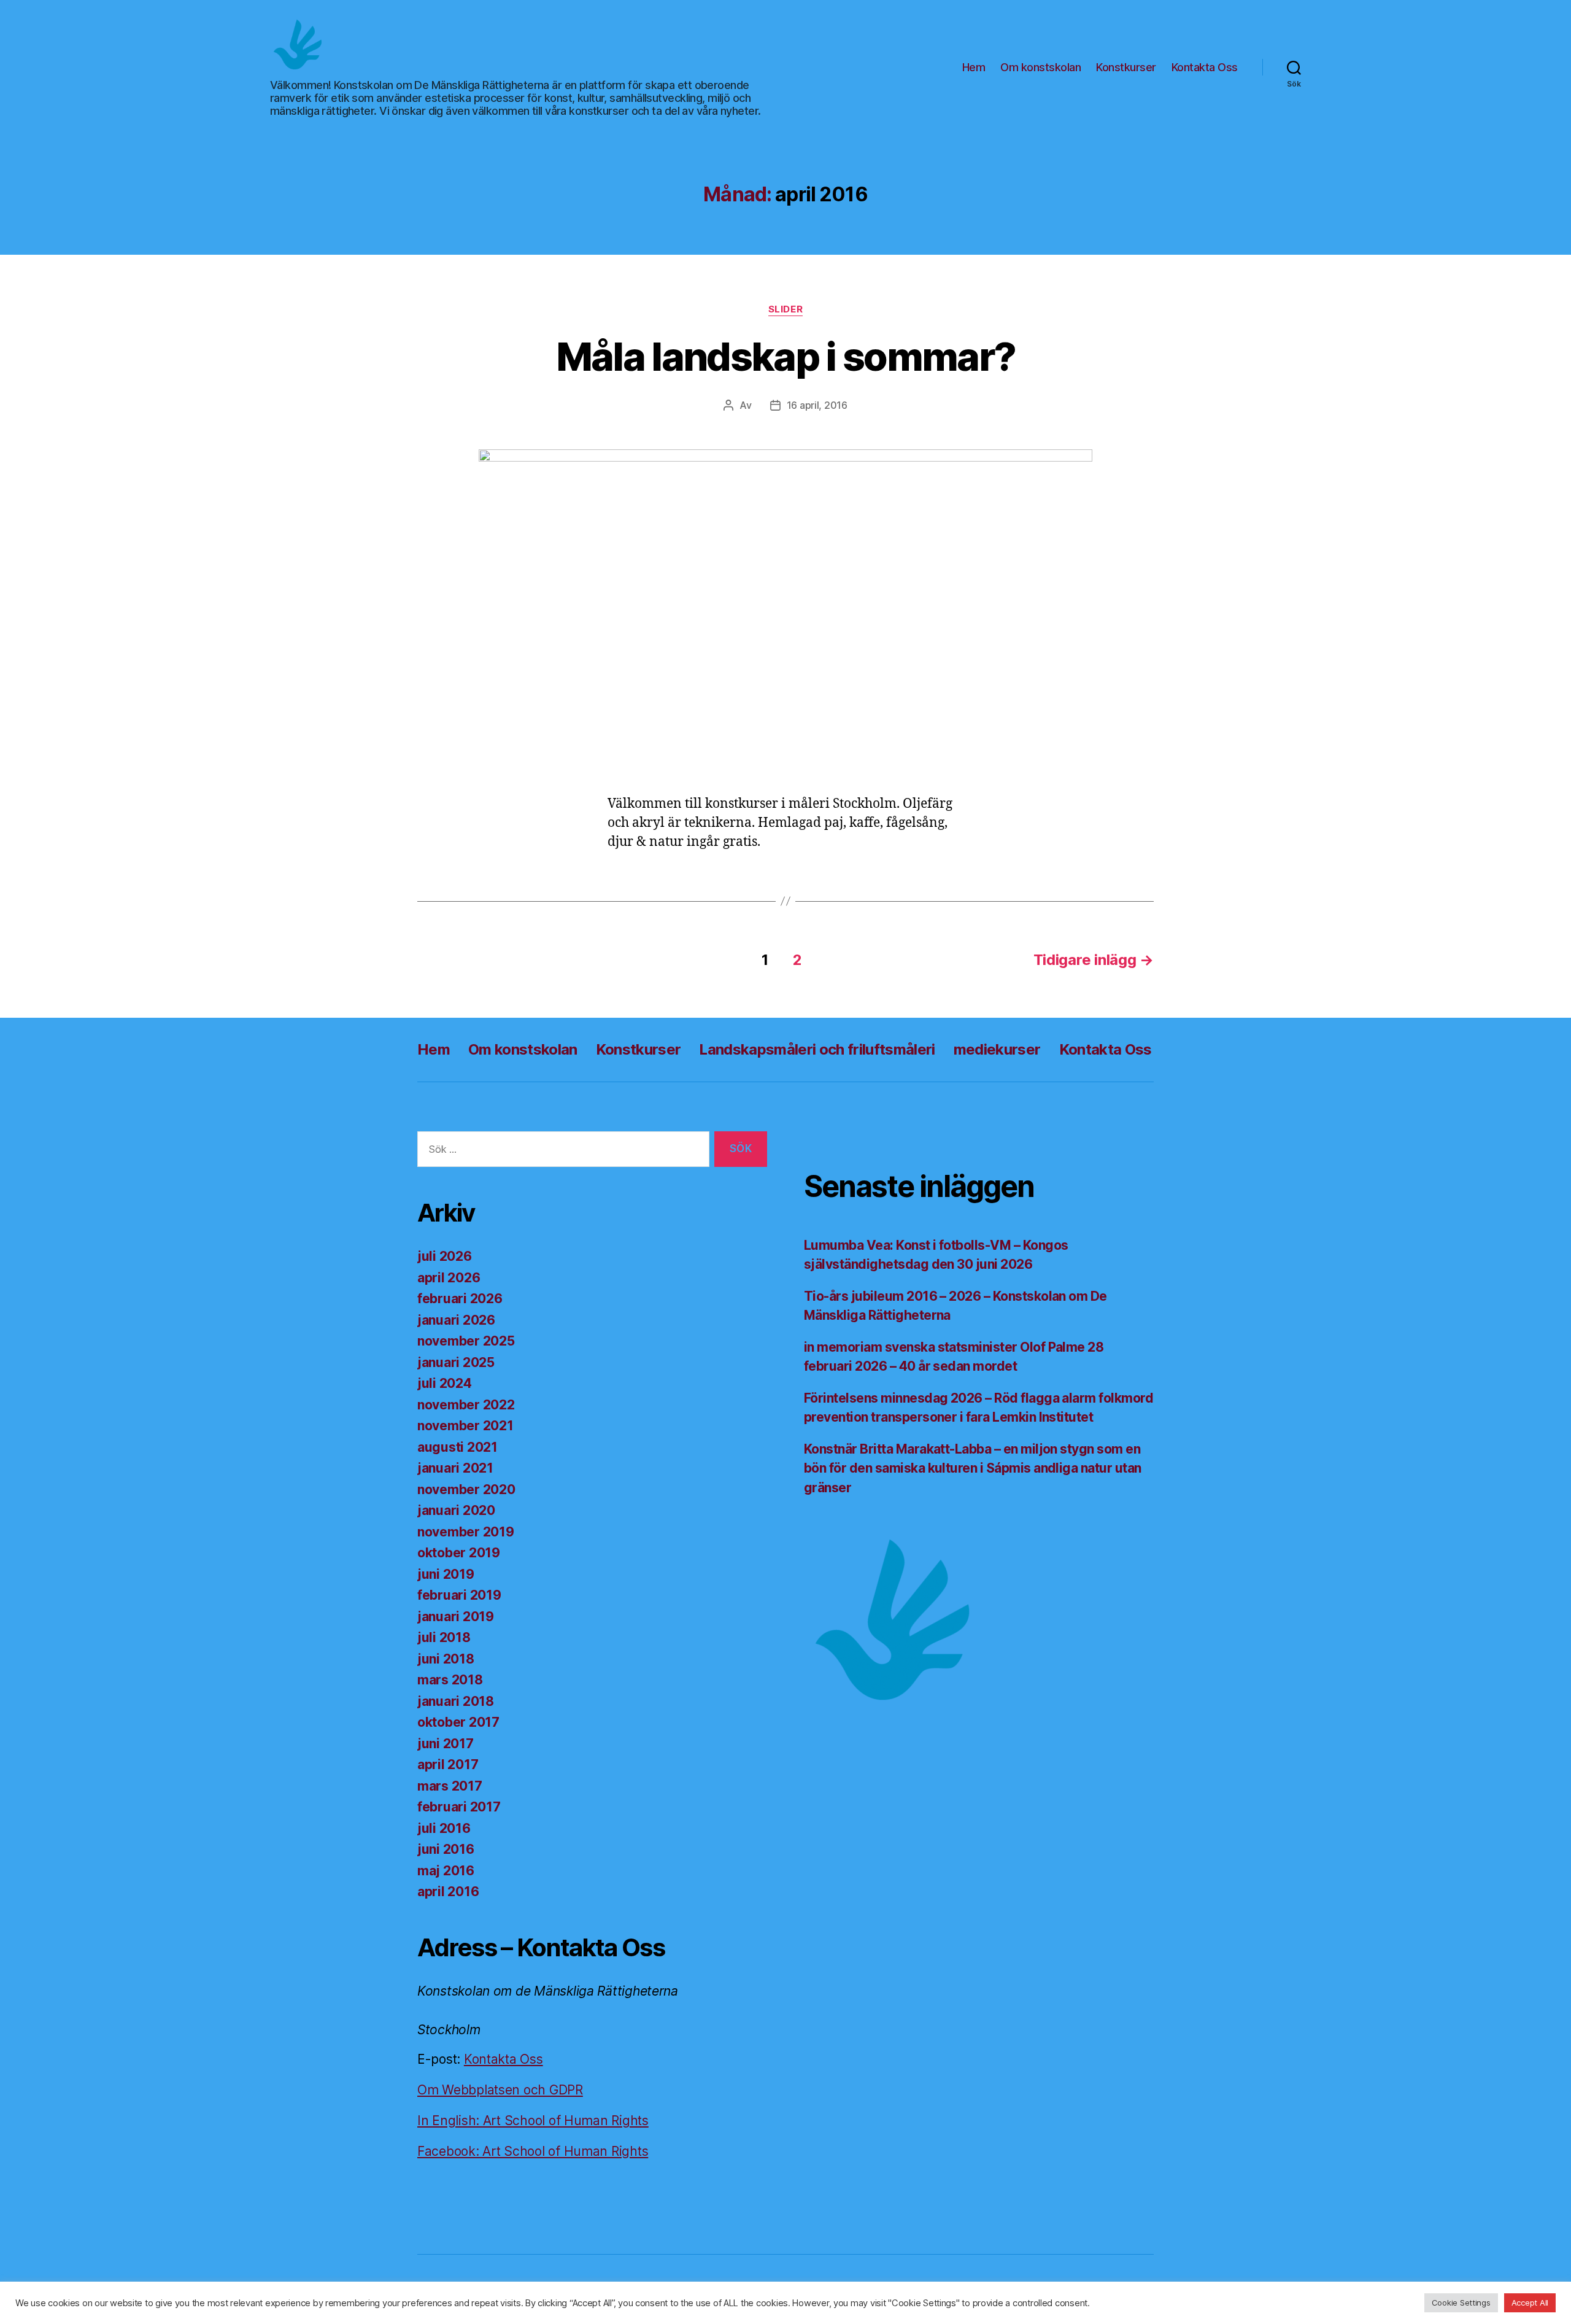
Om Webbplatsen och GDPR (500, 2090)
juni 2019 (446, 1574)
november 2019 (466, 1532)
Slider (785, 309)
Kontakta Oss (1205, 67)
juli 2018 (444, 1637)
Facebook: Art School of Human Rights (533, 2151)
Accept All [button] (1530, 2303)
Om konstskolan (1040, 67)
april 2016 (448, 1892)
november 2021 (465, 1426)
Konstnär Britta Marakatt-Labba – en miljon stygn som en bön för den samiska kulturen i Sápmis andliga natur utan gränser (973, 1468)
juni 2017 (446, 1744)
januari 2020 (456, 1510)
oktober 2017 (458, 1722)
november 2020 (466, 1489)
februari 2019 (459, 1595)
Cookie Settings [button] (1461, 2303)
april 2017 (448, 1764)
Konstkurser (1126, 67)
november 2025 (466, 1341)
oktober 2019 (459, 1553)
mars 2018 (450, 1680)
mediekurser (997, 1049)
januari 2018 (456, 1701)
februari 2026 (460, 1299)
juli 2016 (444, 1828)
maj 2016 (446, 1871)
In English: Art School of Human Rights (533, 2121)
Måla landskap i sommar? (786, 356)
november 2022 (466, 1405)
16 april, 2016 (817, 405)
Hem (974, 67)
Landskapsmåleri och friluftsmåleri (817, 1049)
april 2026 (449, 1278)
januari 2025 (456, 1362)
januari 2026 (456, 1320)
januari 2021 (455, 1468)
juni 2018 (446, 1659)
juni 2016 (446, 1849)
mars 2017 (450, 1786)
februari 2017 (459, 1807)
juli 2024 (445, 1383)
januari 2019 (456, 1617)
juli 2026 (445, 1256)
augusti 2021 (457, 1447)
